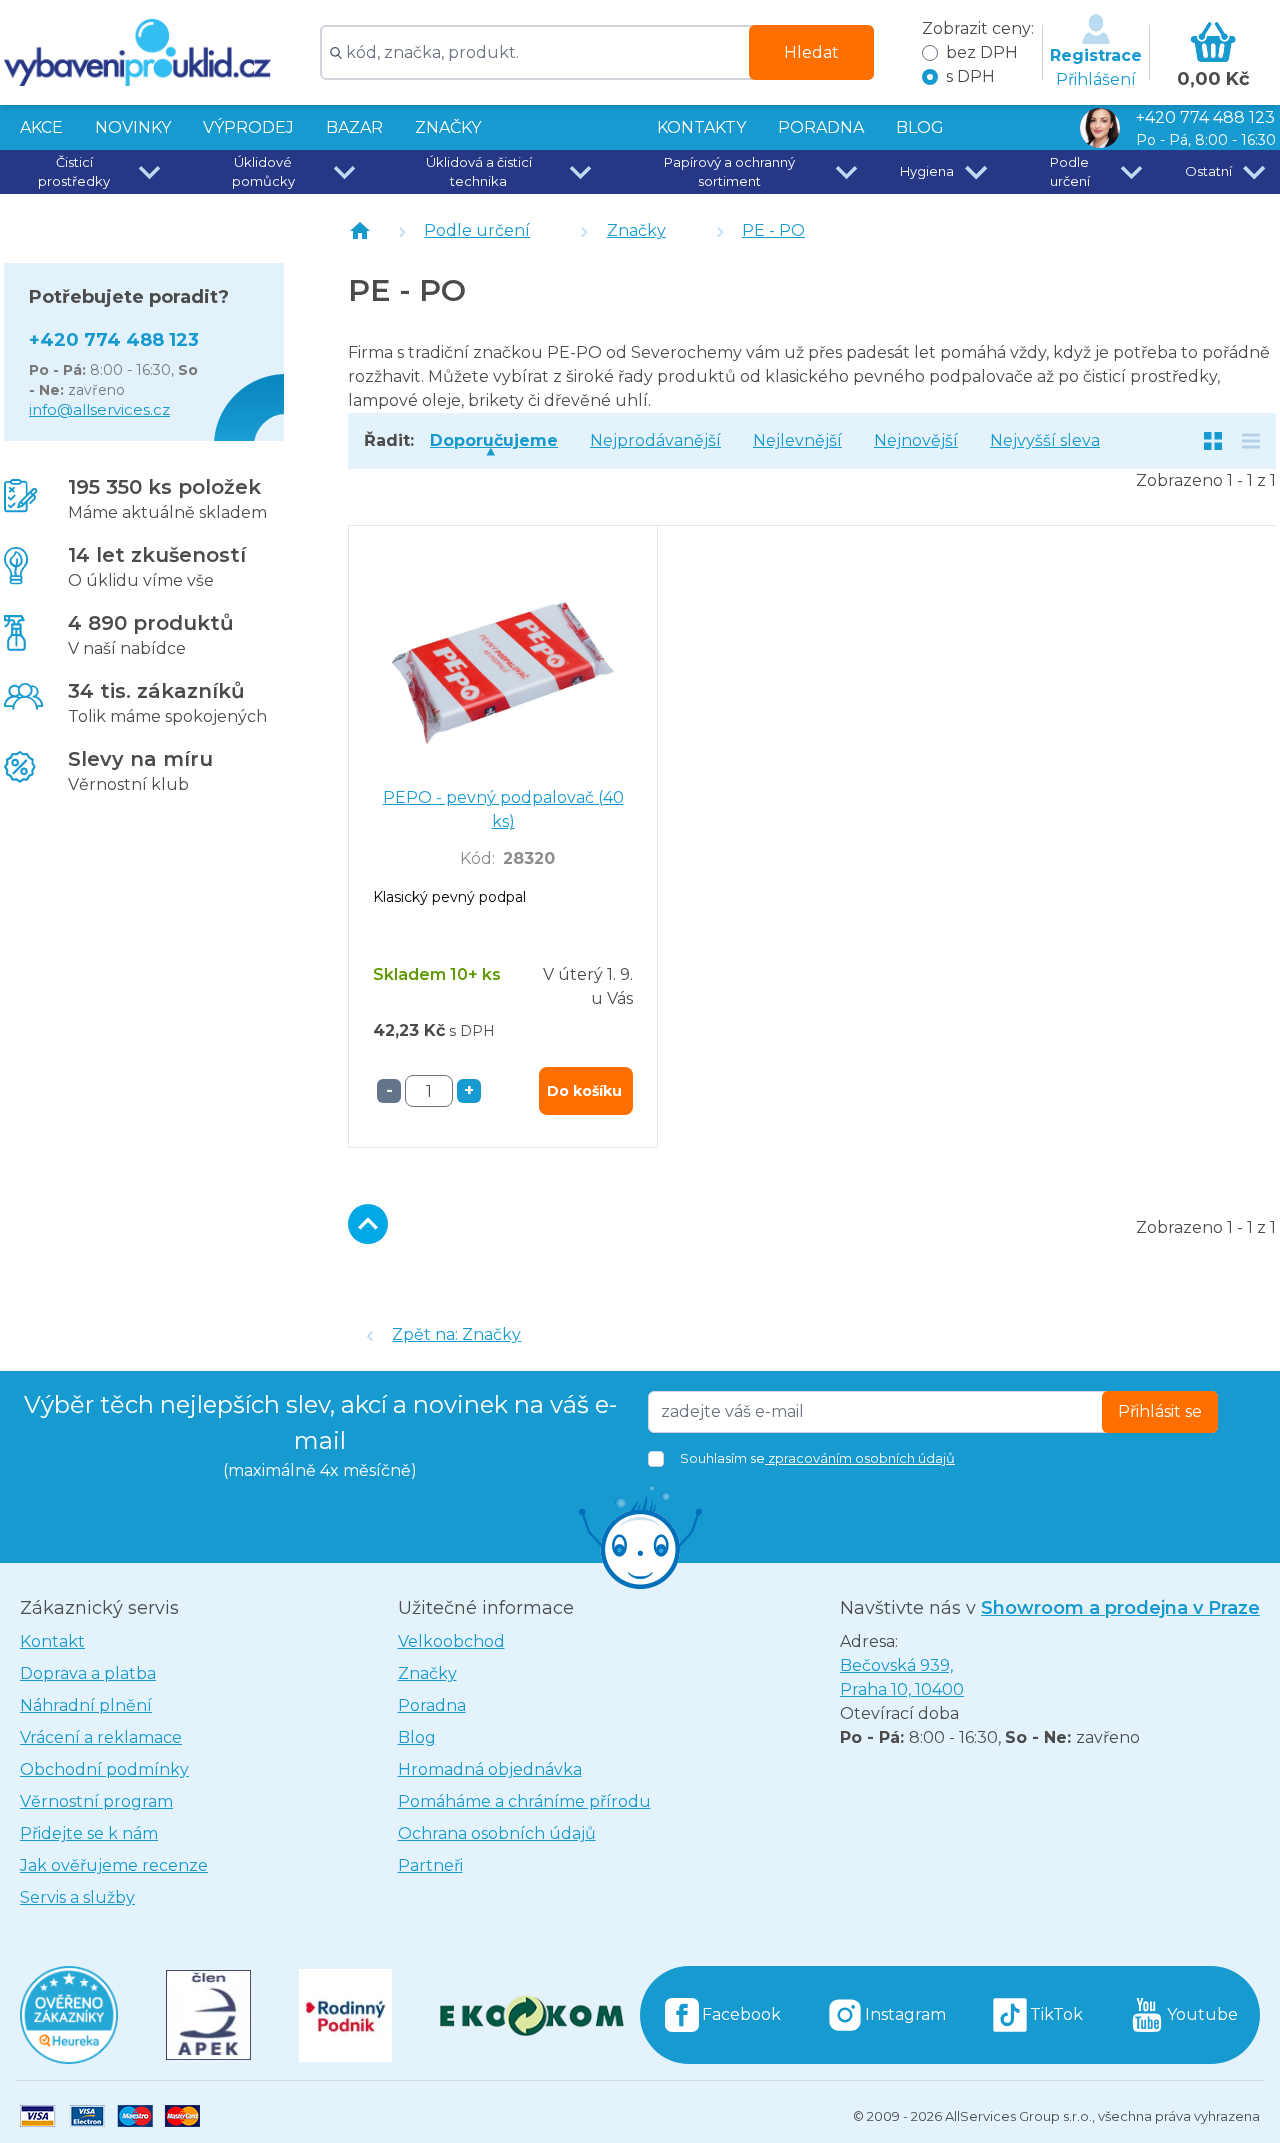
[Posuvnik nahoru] (368, 1224)
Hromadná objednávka (490, 1769)
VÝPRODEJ (248, 127)
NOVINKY (133, 127)
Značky (448, 127)
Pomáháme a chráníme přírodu (524, 1801)
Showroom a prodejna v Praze (1120, 1608)
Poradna (432, 1705)
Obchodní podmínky (104, 1769)
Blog (417, 1737)
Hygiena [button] (927, 171)
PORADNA (821, 127)
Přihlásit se (1160, 1411)
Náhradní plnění (86, 1705)
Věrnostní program (96, 1801)
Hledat (811, 52)
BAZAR (354, 127)
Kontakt (52, 1641)
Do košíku (584, 1091)
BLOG (920, 127)
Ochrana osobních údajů (497, 1833)
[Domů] (360, 231)
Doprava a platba (88, 1673)
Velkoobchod (451, 1641)
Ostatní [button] (1208, 171)
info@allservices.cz (99, 409)
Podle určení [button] (1070, 172)
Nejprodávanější (655, 440)
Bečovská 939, (902, 1677)
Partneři (430, 1865)
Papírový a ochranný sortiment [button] (729, 172)
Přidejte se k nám (89, 1833)
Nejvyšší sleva (1045, 440)
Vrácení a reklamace (101, 1737)
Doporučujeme (494, 440)
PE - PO (773, 230)
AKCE (41, 127)
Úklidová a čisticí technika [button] (479, 172)
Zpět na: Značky (456, 1334)
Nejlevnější (797, 440)
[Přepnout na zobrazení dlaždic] (1213, 441)
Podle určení (477, 230)
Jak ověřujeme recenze (114, 1865)
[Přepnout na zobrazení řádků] (1251, 441)
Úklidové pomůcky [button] (263, 172)
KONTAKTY (701, 127)
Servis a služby (77, 1897)
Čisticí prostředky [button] (74, 172)
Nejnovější (916, 440)
